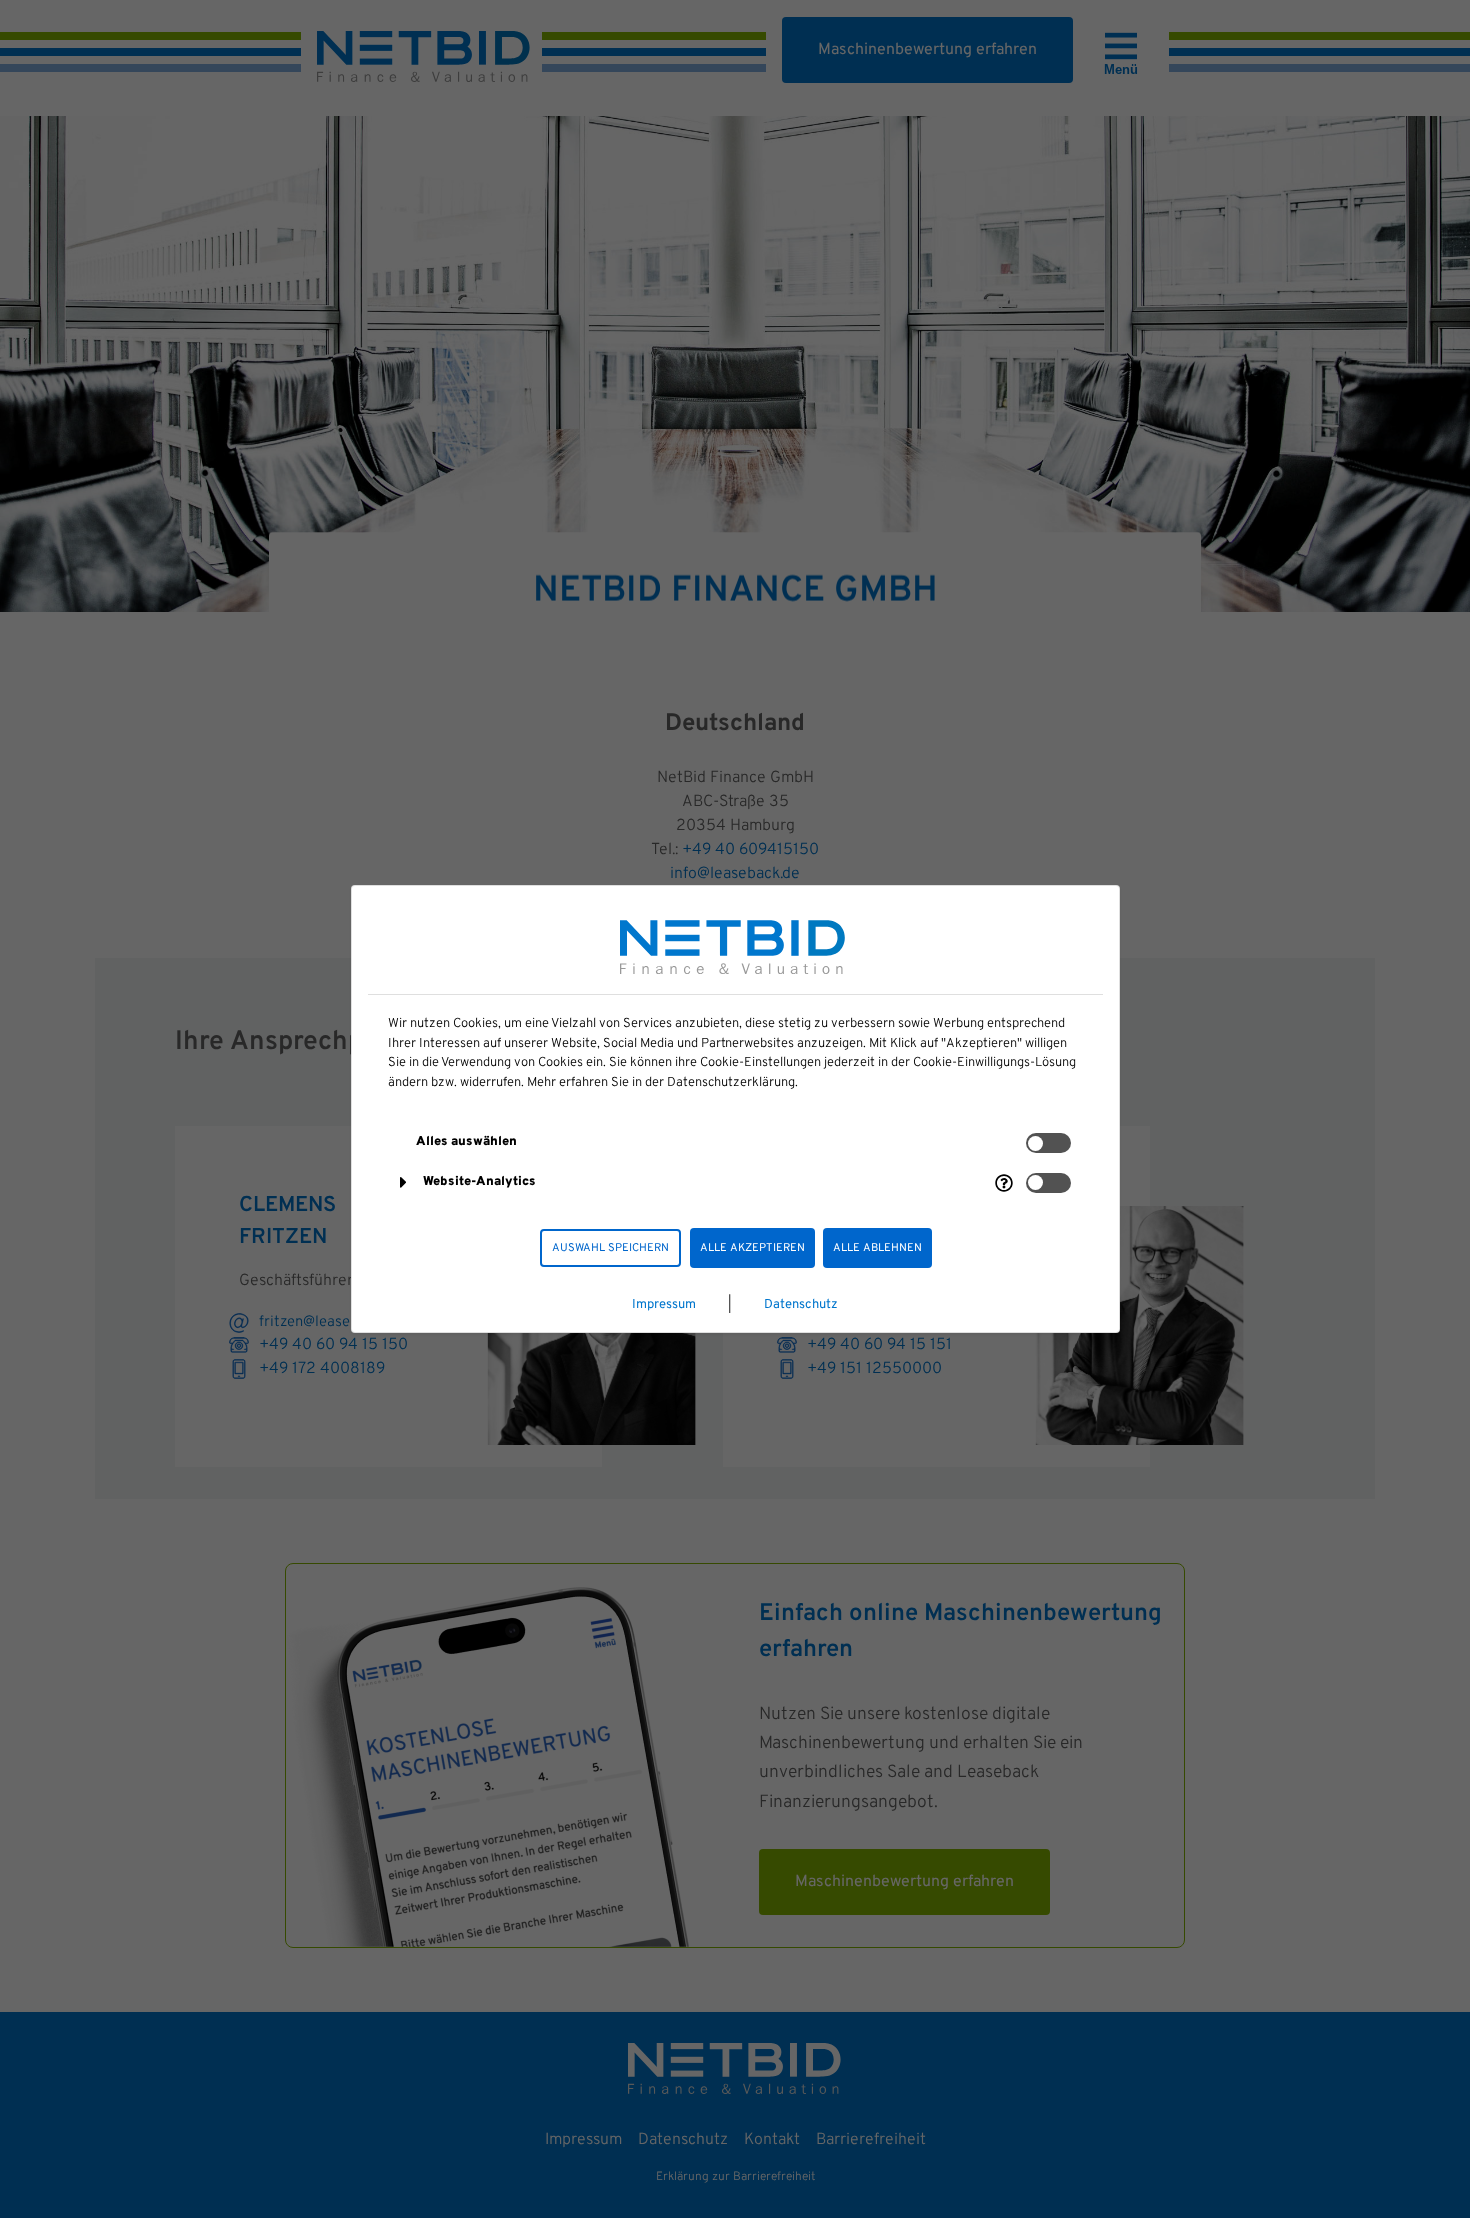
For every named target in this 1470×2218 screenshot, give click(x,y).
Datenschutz (801, 1305)
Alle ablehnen (877, 1248)
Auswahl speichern (610, 1248)
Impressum (664, 1305)
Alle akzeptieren (752, 1248)
